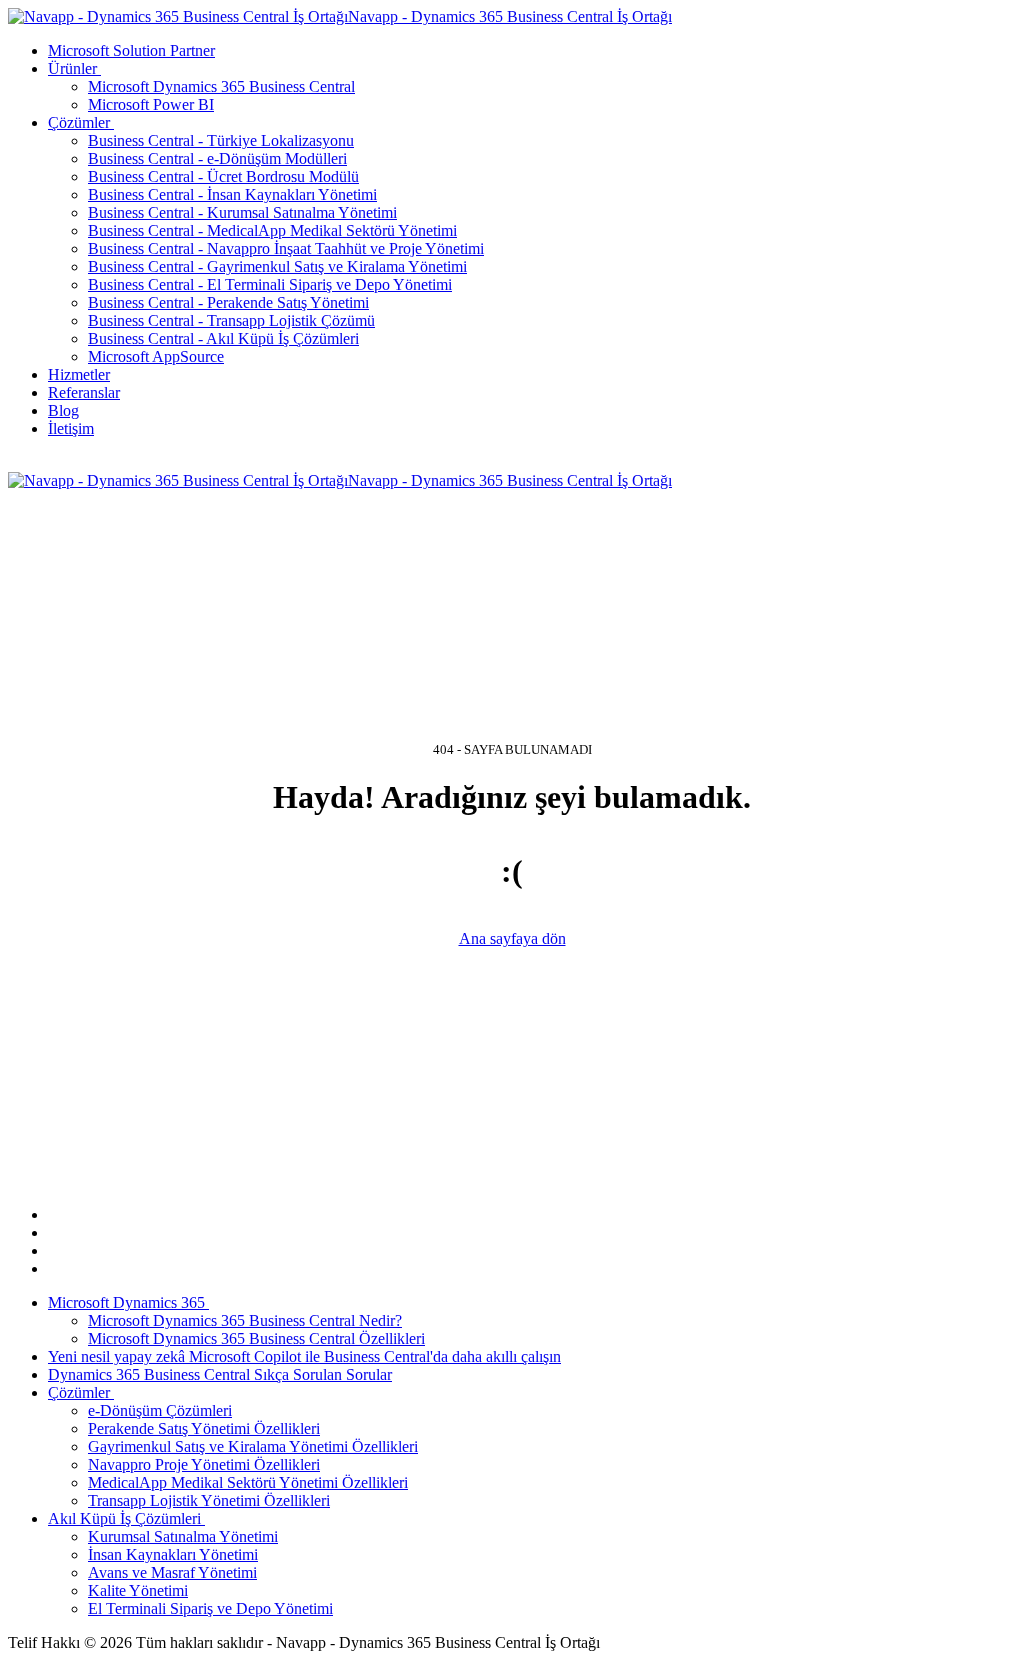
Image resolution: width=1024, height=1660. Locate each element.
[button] (76, 68)
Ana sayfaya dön (512, 938)
